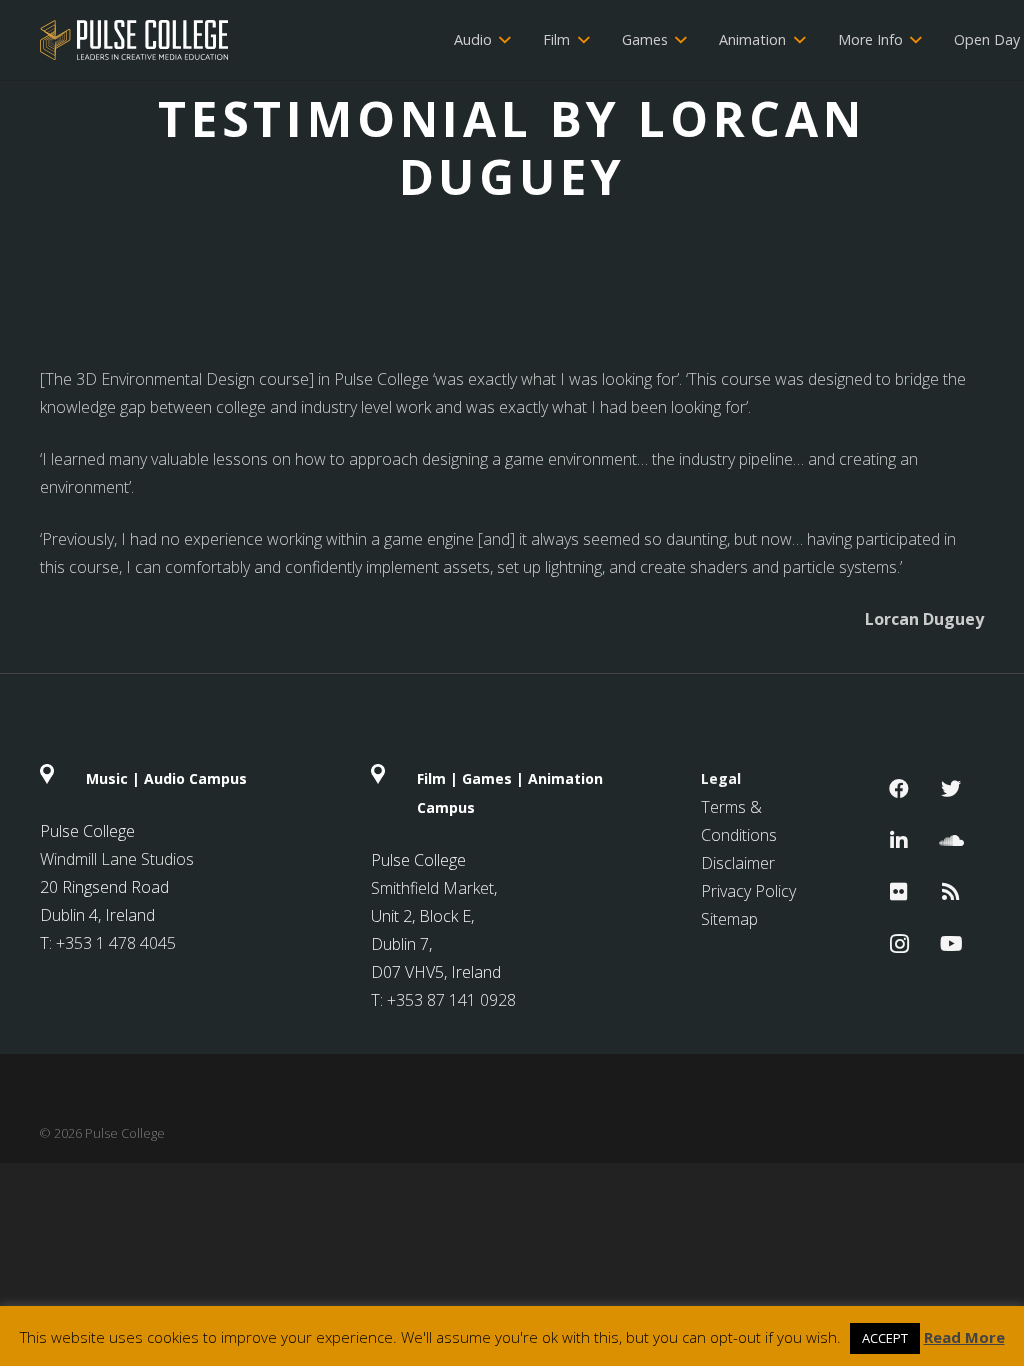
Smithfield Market (432, 888)
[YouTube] (951, 944)
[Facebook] (899, 789)
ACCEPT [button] (885, 1338)
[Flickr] (899, 892)
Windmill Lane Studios (117, 859)
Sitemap (729, 919)
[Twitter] (951, 789)
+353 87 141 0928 (451, 1000)
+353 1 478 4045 (116, 943)
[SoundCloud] (951, 841)
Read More (964, 1337)
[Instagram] (899, 944)
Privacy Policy (748, 891)
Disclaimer (738, 863)
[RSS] (951, 892)
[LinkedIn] (899, 841)
